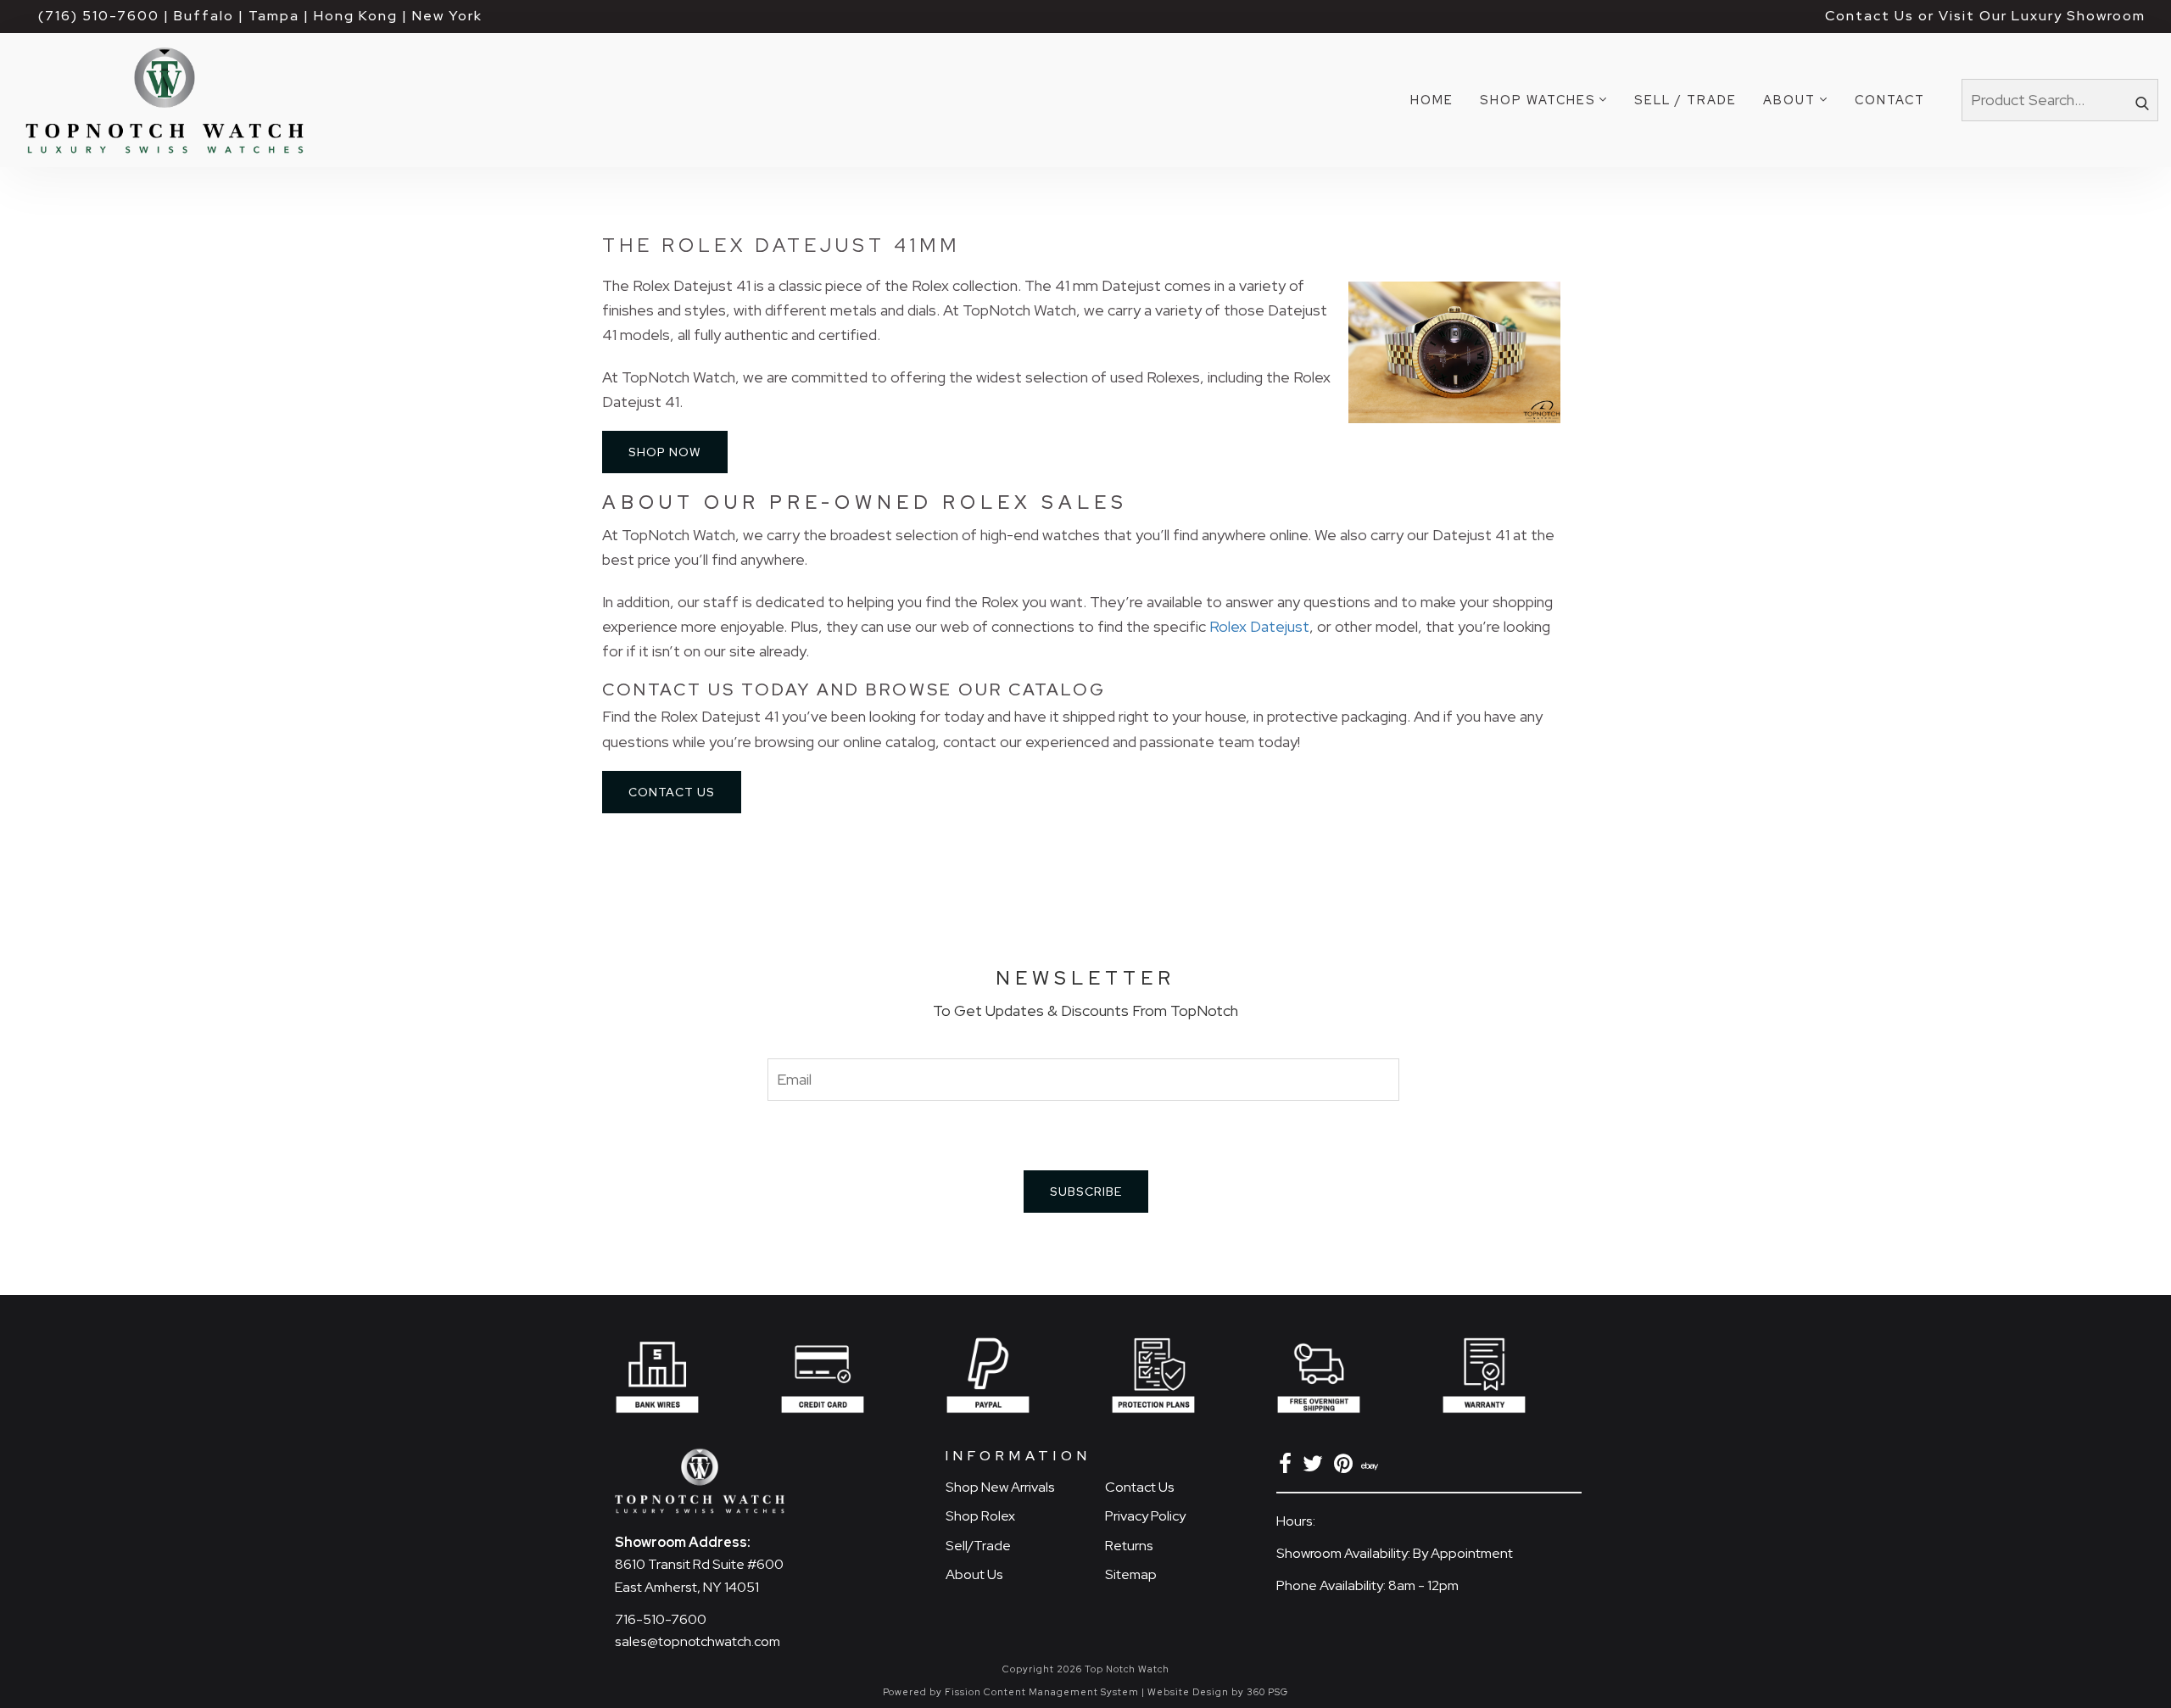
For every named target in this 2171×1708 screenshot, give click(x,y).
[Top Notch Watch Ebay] (1371, 1467)
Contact (1890, 100)
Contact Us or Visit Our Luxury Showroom (1985, 16)
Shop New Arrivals (1000, 1487)
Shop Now (665, 452)
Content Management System (1061, 1692)
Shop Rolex (980, 1516)
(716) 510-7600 (99, 16)
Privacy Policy (1145, 1516)
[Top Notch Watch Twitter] (1316, 1467)
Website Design (1188, 1692)
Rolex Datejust (1259, 626)
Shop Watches (1538, 100)
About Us (974, 1574)
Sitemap (1131, 1574)
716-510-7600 (661, 1619)
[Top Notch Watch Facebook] (1288, 1467)
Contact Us (672, 792)
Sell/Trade (978, 1546)
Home (1432, 100)
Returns (1129, 1546)
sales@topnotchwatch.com (698, 1641)
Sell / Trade (1685, 100)
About (1789, 100)
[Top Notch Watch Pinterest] (1346, 1467)
